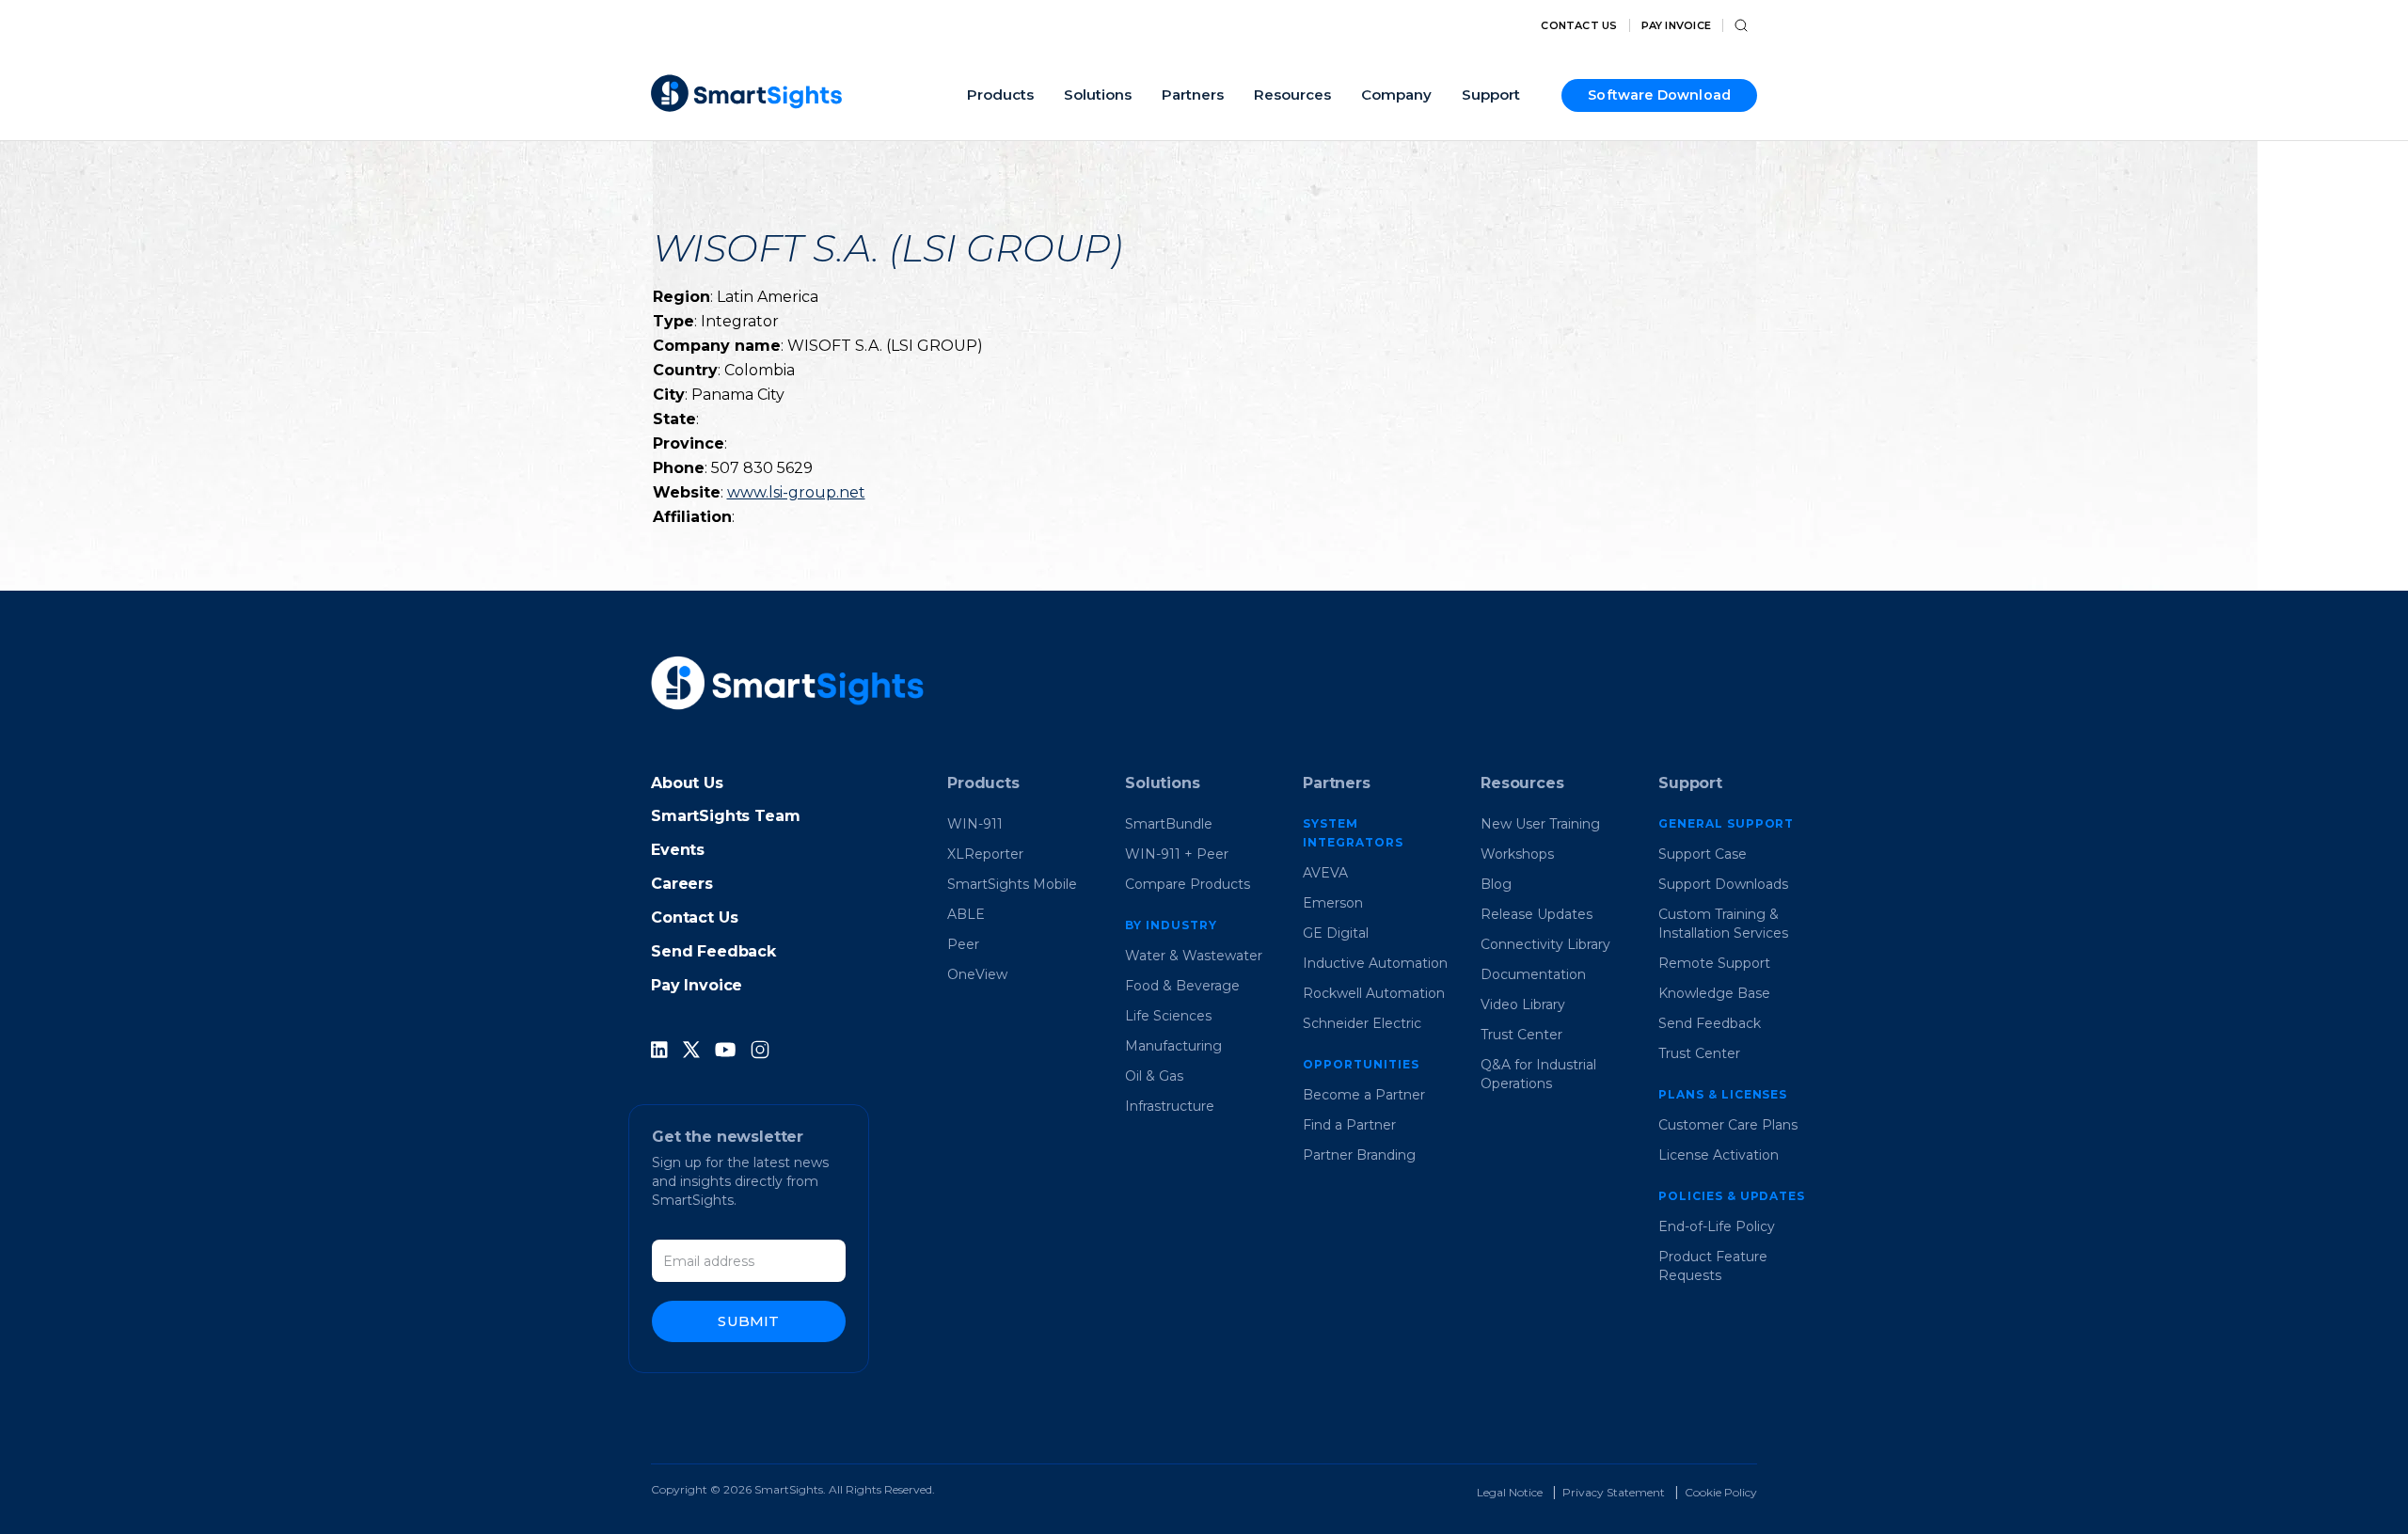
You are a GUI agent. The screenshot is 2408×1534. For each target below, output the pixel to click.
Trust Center (1521, 1035)
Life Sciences (1168, 1016)
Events (678, 850)
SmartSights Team (725, 816)
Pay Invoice (1676, 26)
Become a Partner (1364, 1095)
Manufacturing (1173, 1046)
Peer (963, 944)
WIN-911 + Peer (1177, 854)
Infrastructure (1170, 1106)
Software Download (1659, 95)
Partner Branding (1359, 1155)
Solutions (1163, 783)
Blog (1496, 884)
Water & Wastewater (1194, 956)
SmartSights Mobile (1012, 884)
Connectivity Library (1545, 944)
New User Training (1540, 824)
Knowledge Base (1714, 993)
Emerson (1333, 903)
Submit (748, 1321)
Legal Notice (1510, 1492)
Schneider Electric (1362, 1023)
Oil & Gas (1154, 1076)
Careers (682, 884)
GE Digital (1336, 933)
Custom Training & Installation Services (1723, 924)
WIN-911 (975, 824)
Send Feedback (713, 951)
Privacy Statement (1614, 1492)
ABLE (966, 914)
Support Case (1703, 854)
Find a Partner (1349, 1125)
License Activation (1719, 1155)
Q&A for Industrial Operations (1538, 1074)
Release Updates (1537, 914)
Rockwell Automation (1374, 993)
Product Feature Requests (1713, 1266)
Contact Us (1579, 26)
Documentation (1533, 974)
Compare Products (1188, 884)
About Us (687, 783)
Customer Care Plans (1728, 1125)
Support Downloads (1723, 884)
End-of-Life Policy (1717, 1226)
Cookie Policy (1721, 1492)
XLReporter (985, 854)
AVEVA (1325, 873)
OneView (977, 974)
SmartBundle (1169, 824)
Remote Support (1714, 963)
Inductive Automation (1375, 963)
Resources (1522, 783)
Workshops (1517, 854)
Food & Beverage (1182, 986)
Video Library (1523, 1004)
